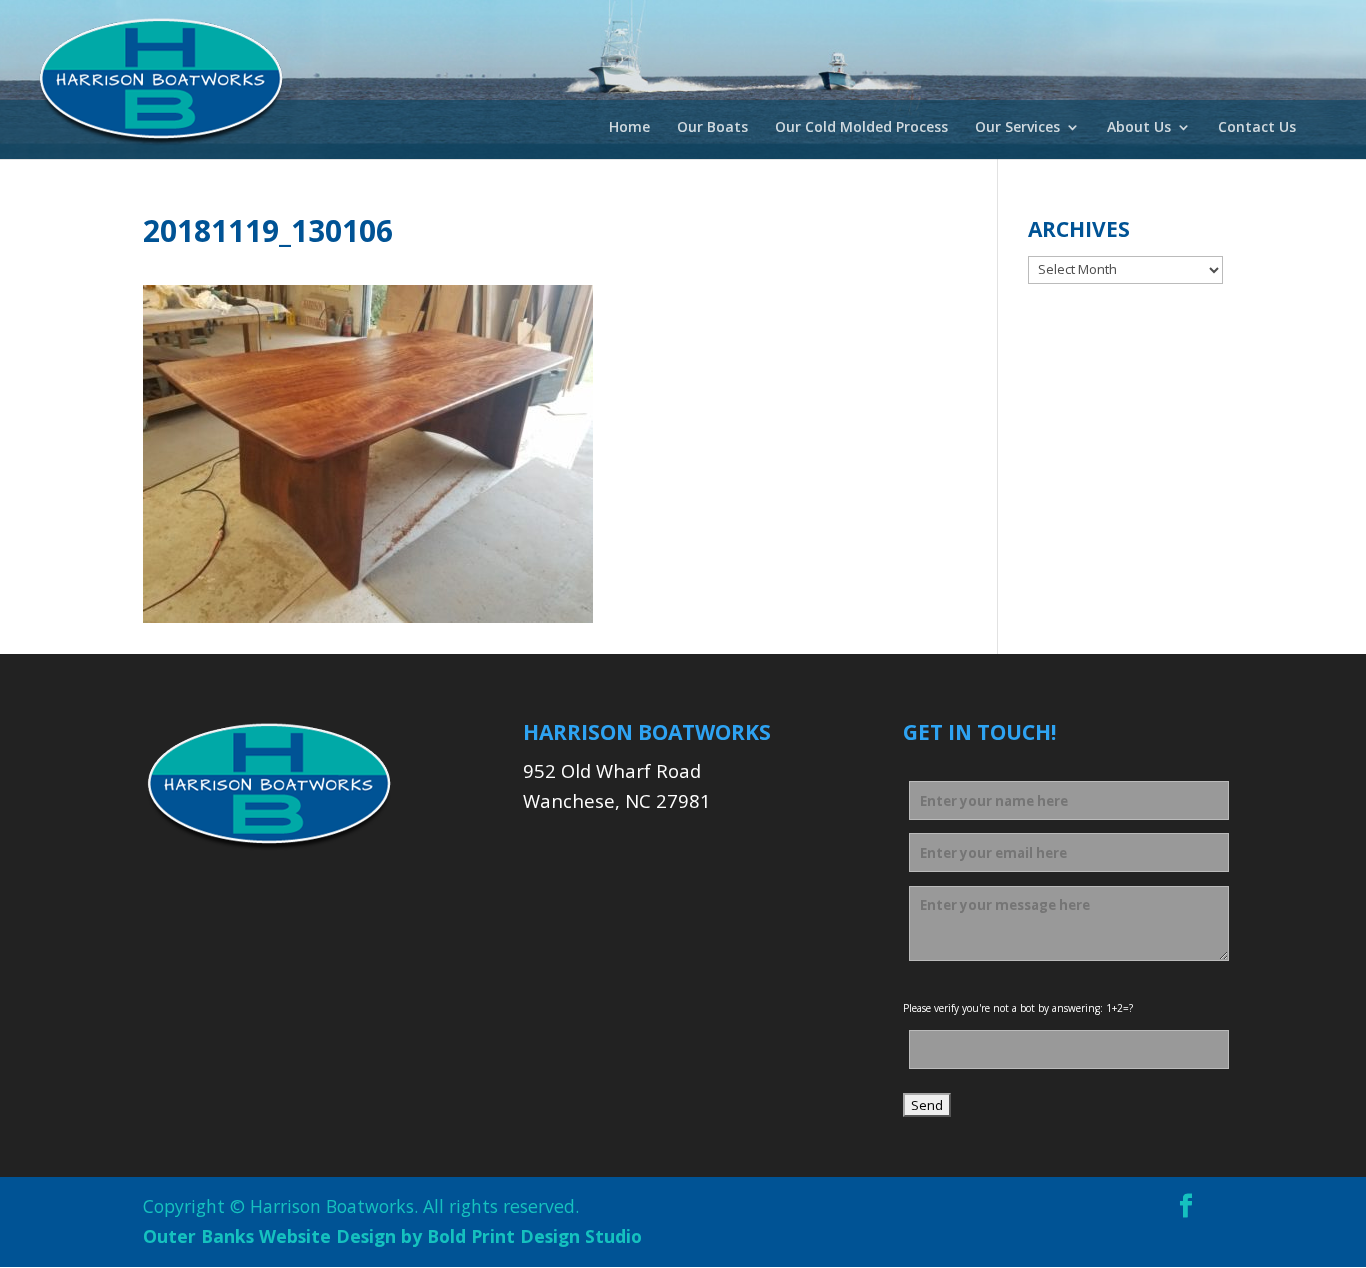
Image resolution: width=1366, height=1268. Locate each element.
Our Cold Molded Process (861, 128)
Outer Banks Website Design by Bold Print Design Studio (392, 1236)
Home (629, 128)
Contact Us (1257, 128)
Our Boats (712, 128)
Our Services (1017, 128)
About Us (1139, 128)
